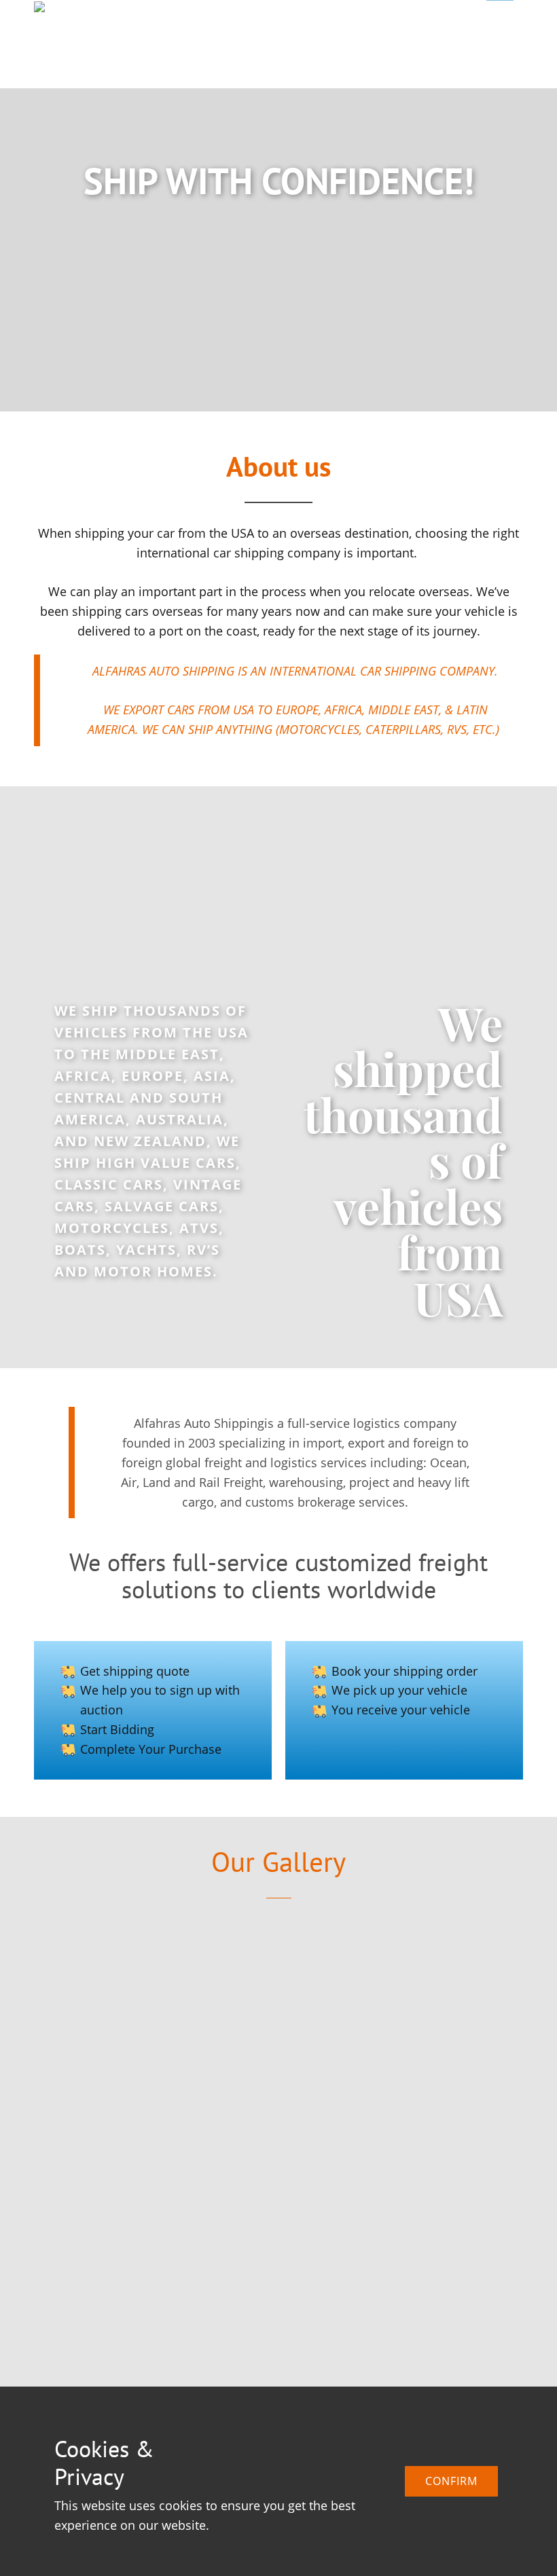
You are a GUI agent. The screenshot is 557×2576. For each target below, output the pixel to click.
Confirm (451, 2481)
